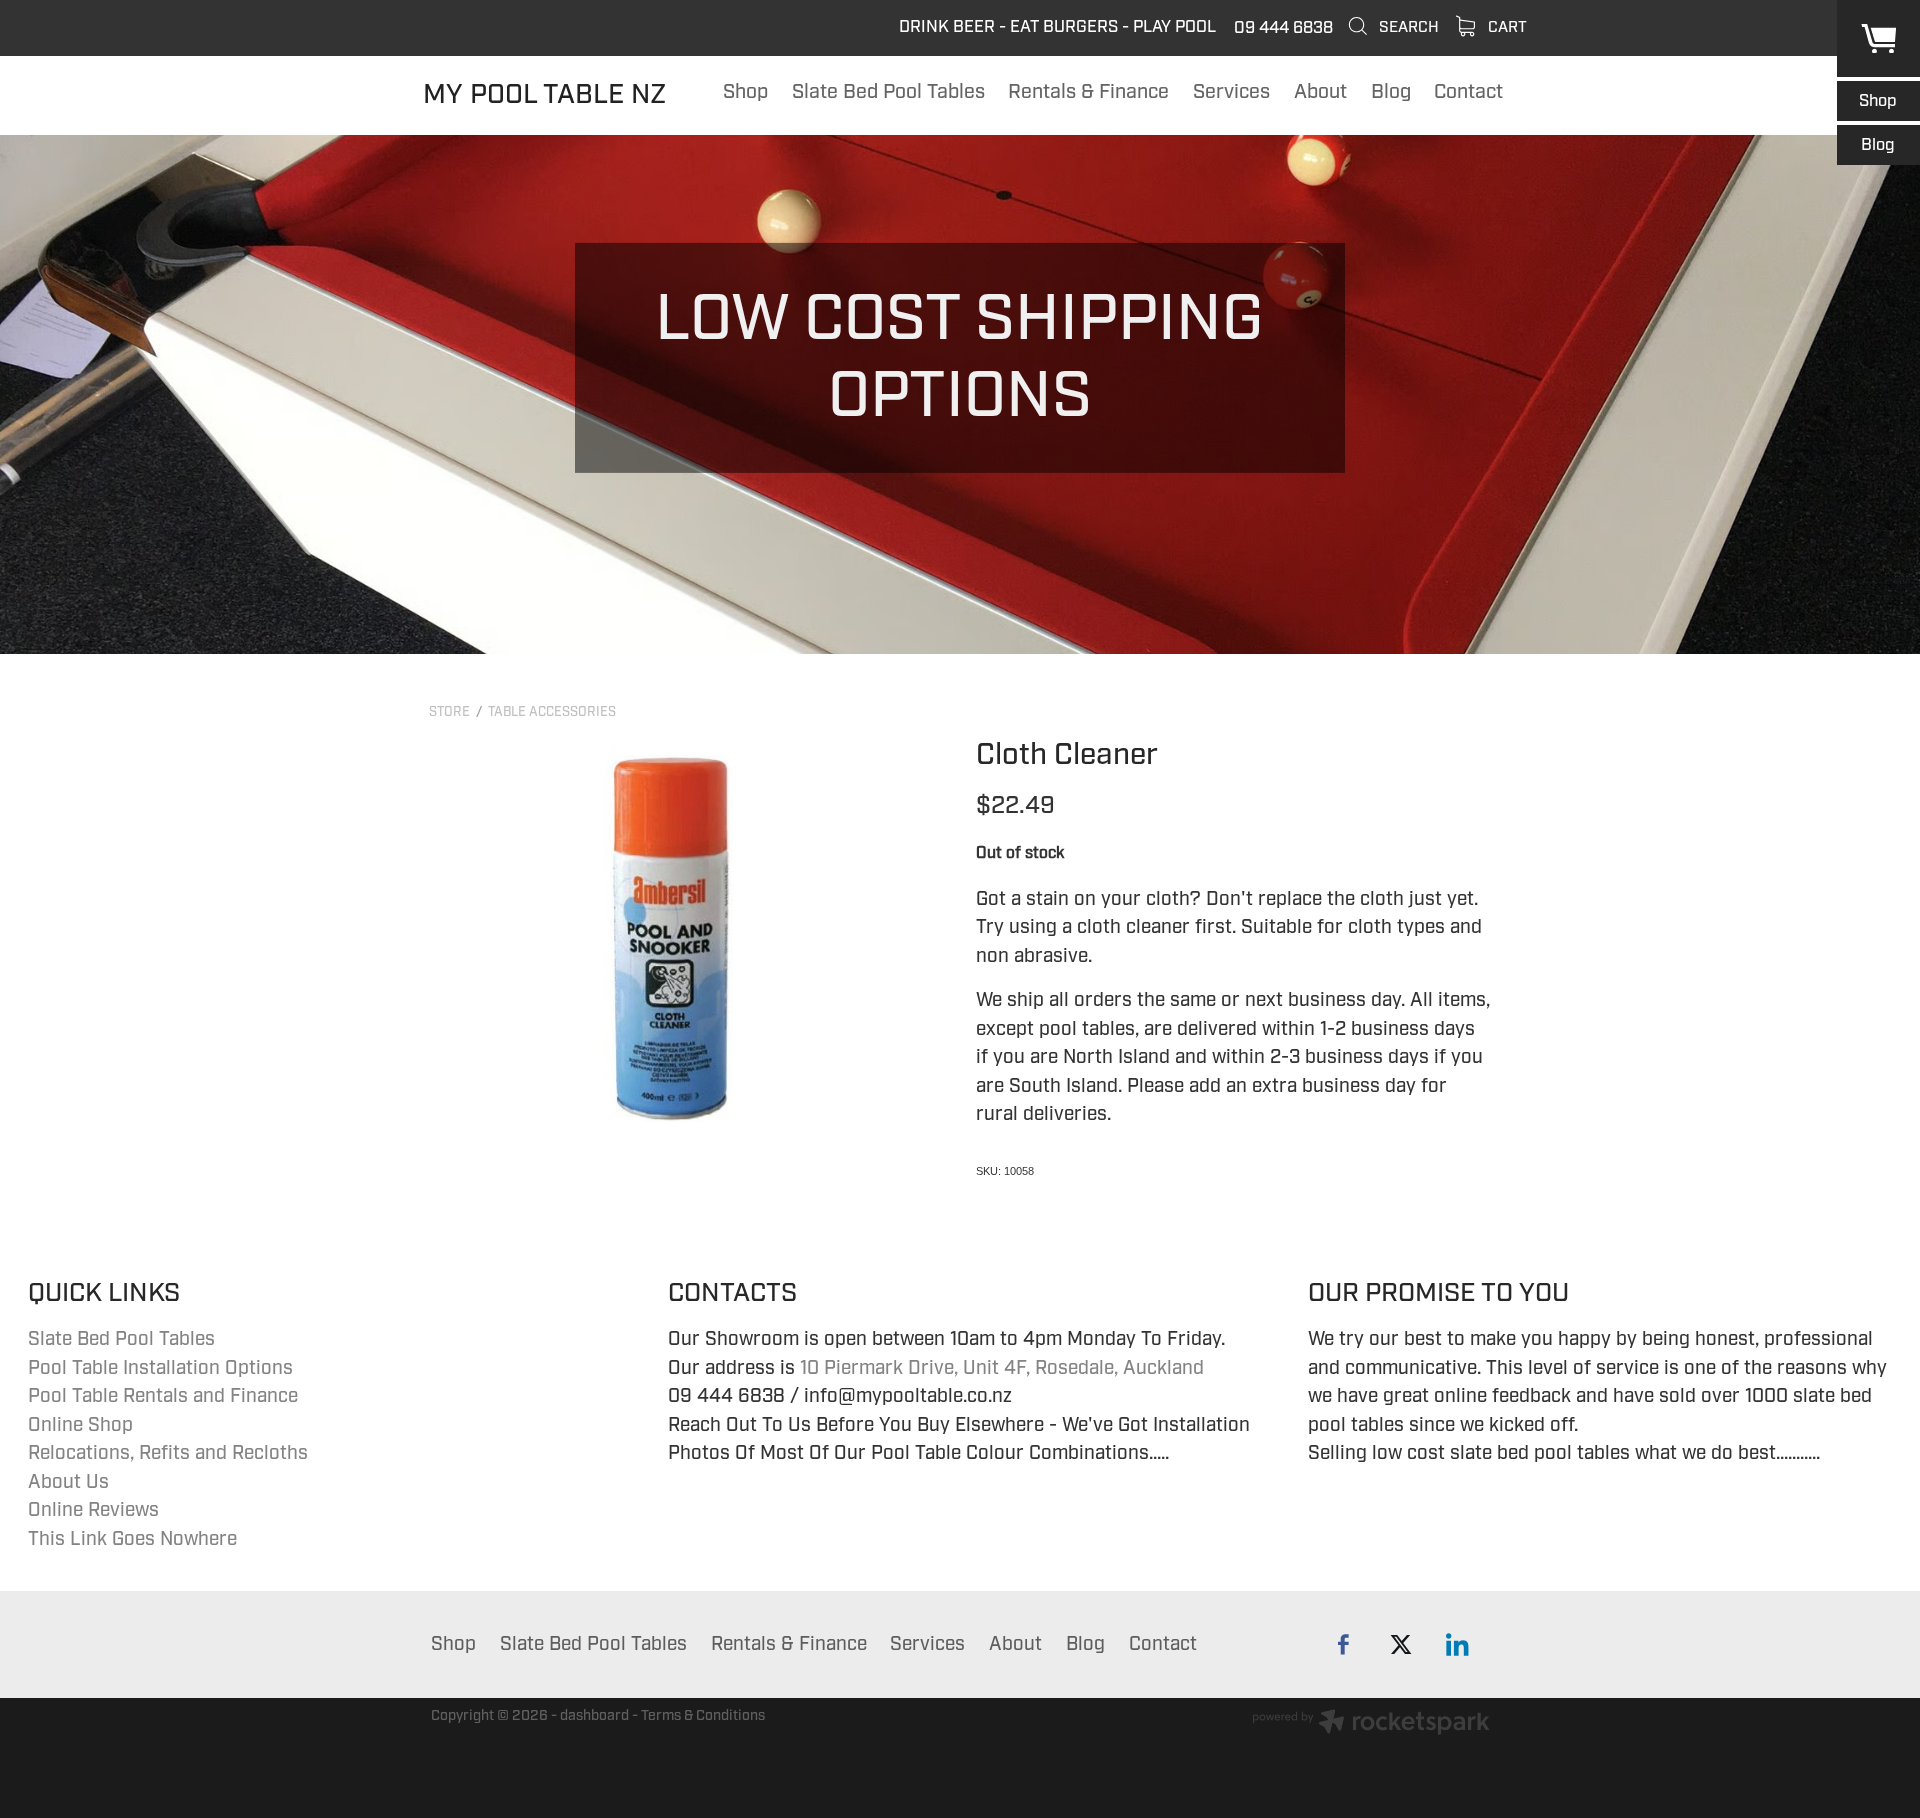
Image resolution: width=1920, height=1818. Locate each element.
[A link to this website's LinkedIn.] (1457, 1644)
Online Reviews (93, 1510)
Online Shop (80, 1425)
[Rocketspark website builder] (1371, 1724)
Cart (1505, 27)
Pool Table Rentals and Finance (163, 1396)
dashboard (594, 1715)
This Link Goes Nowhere (132, 1539)
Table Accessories (552, 712)
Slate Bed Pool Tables (121, 1339)
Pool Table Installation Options (160, 1368)
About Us (68, 1482)
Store (449, 712)
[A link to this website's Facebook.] (1343, 1644)
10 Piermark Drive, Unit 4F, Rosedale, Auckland (1002, 1368)
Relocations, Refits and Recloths (168, 1453)
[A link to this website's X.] (1400, 1644)
